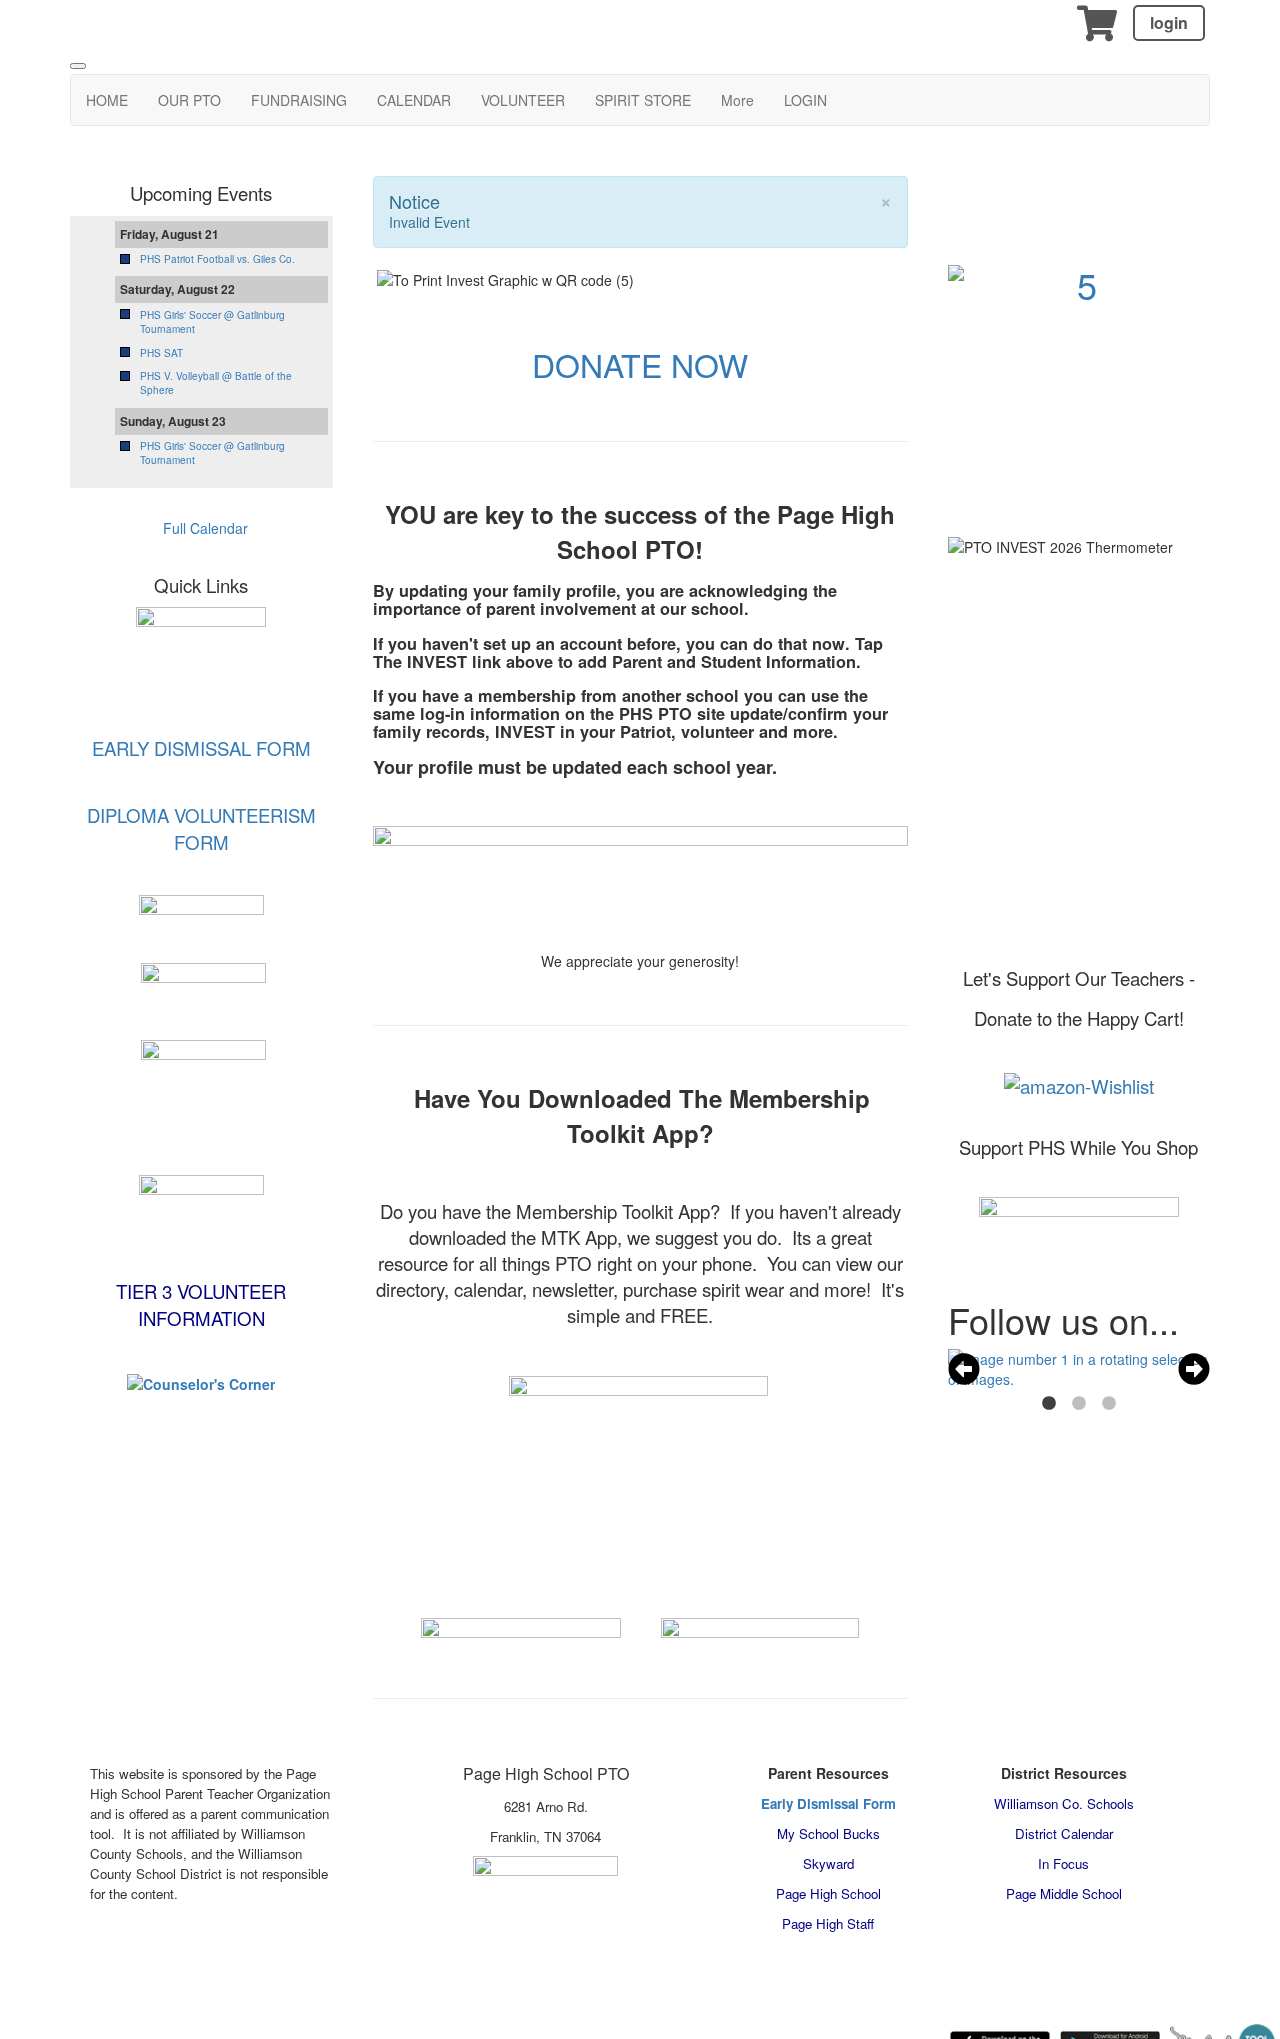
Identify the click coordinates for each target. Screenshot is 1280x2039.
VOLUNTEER (523, 100)
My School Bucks (828, 1833)
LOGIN (805, 100)
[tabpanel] (1079, 1369)
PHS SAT (161, 353)
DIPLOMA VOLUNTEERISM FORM (201, 828)
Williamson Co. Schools (1064, 1803)
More (737, 100)
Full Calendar (203, 528)
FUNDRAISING (299, 100)
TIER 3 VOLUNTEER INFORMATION (201, 1304)
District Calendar (1064, 1833)
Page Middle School (1064, 1893)
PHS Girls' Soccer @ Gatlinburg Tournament (212, 322)
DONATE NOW (640, 364)
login (1169, 22)
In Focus (1063, 1863)
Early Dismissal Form (828, 1803)
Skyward (828, 1863)
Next (1194, 1369)
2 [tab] (1079, 1404)
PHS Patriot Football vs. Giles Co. (217, 259)
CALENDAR (414, 100)
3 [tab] (1109, 1404)
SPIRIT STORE (643, 100)
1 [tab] (1049, 1404)
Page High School (828, 1893)
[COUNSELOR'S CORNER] (201, 1382)
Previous (964, 1369)
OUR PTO (189, 100)
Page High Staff (828, 1923)
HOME (107, 100)
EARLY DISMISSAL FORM (201, 748)
